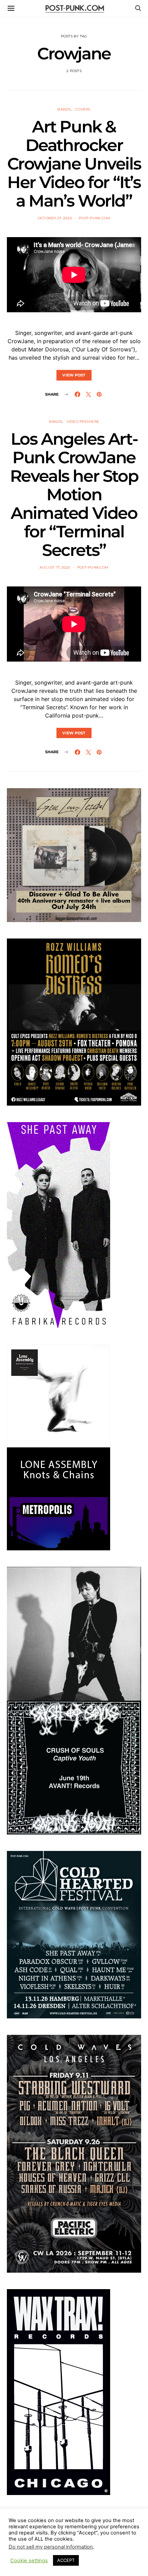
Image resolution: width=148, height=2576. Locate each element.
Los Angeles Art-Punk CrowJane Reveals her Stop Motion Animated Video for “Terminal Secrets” (74, 494)
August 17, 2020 (55, 567)
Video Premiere (83, 422)
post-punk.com (94, 218)
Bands (64, 109)
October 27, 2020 (55, 218)
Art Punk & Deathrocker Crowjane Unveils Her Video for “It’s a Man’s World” (74, 164)
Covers (83, 109)
